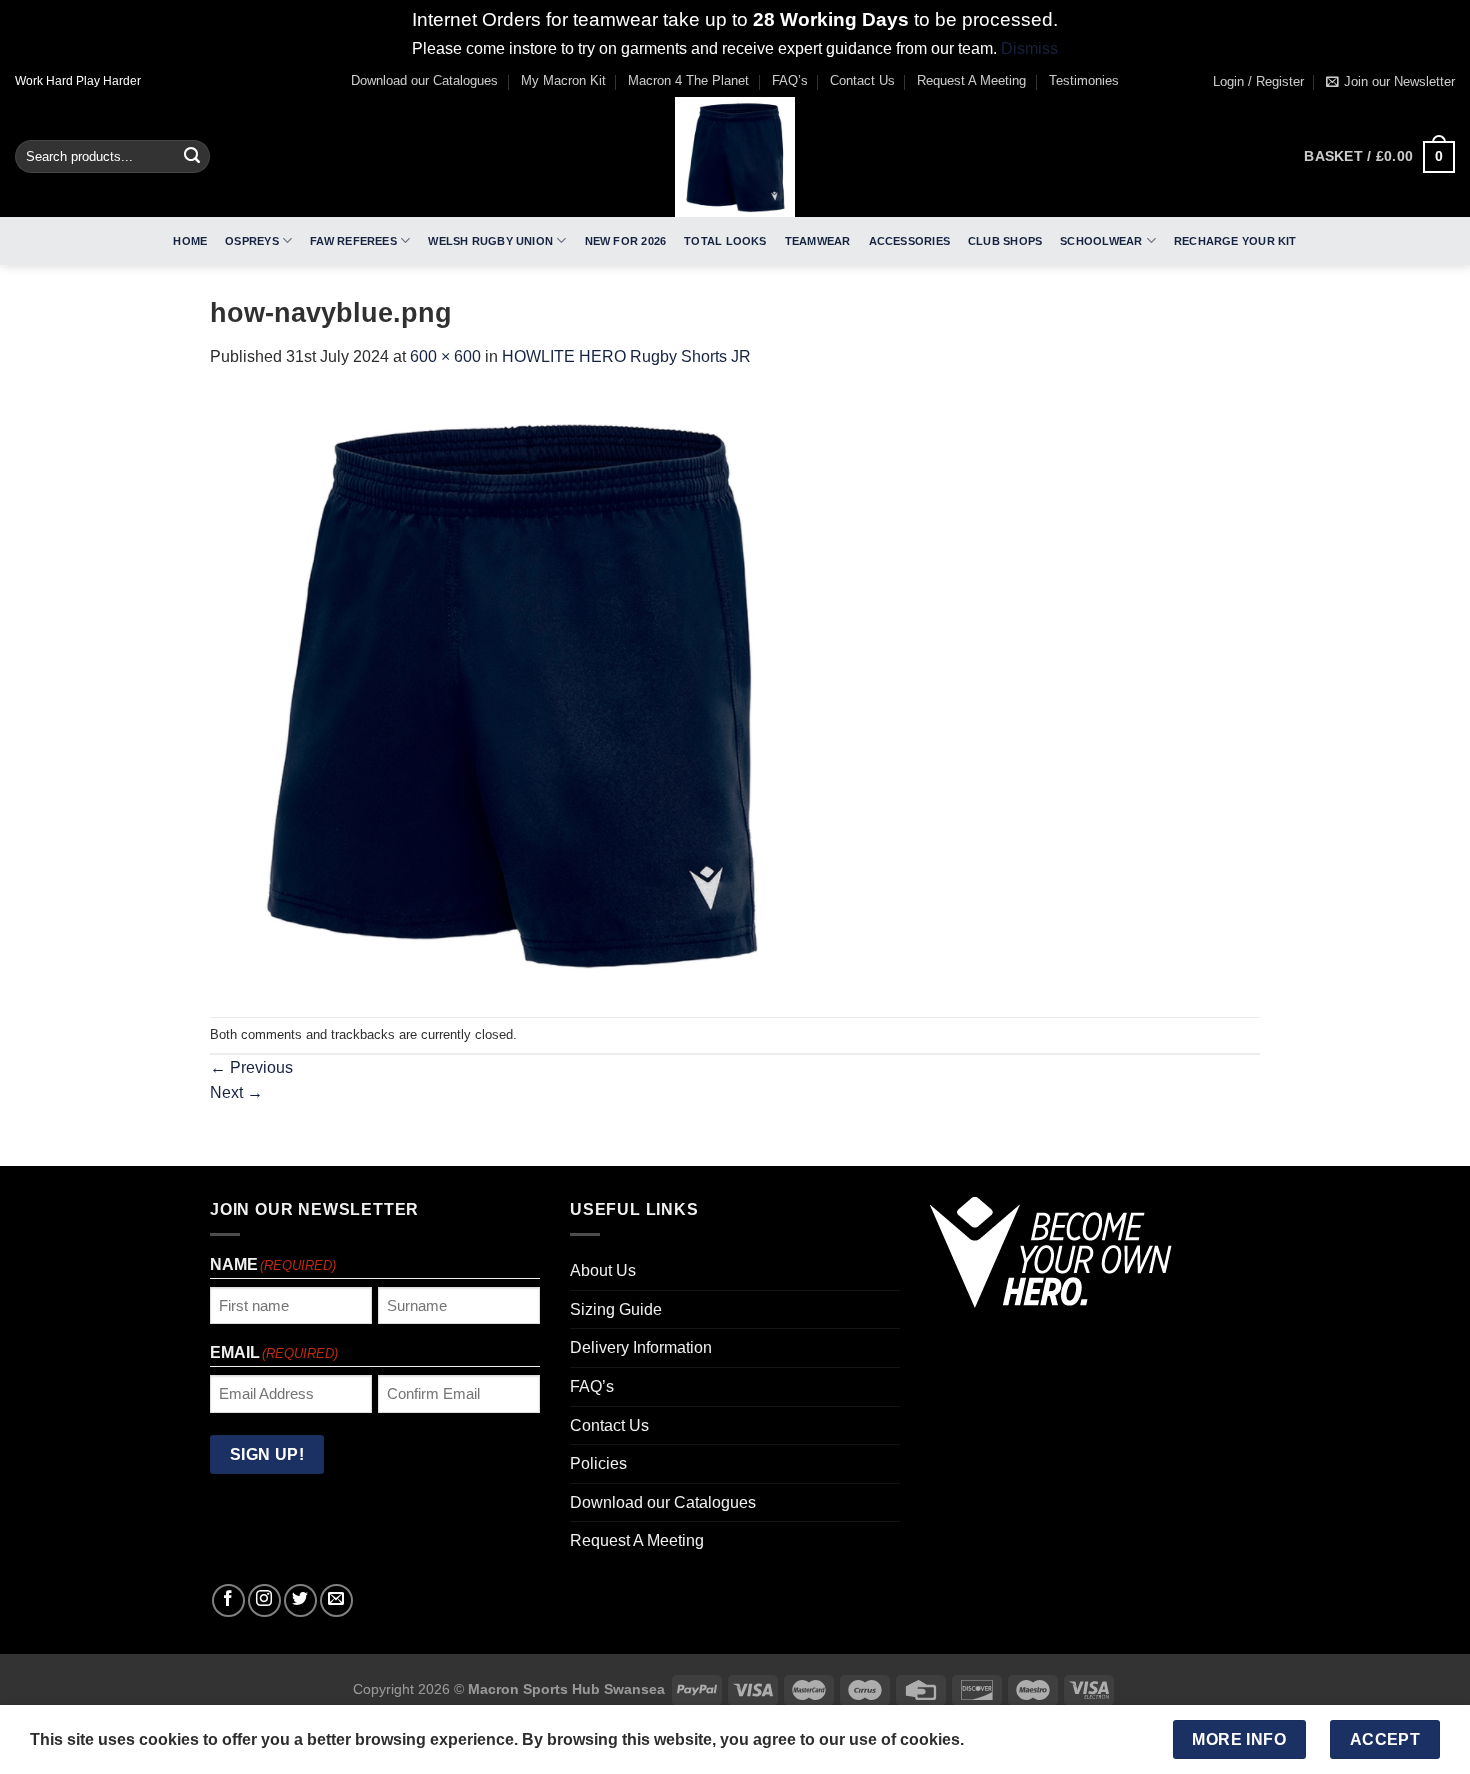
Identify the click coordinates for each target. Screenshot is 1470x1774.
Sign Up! (267, 1454)
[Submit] (192, 157)
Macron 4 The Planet (688, 80)
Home (190, 241)
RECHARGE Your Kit (1235, 241)
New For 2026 (626, 241)
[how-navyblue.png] (510, 692)
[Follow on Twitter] (300, 1600)
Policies (598, 1463)
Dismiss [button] (1029, 48)
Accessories (909, 241)
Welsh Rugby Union (490, 241)
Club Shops (1005, 241)
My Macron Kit (563, 80)
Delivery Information (641, 1347)
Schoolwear (1101, 241)
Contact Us (862, 80)
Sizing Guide (616, 1309)
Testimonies (1084, 80)
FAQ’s (790, 80)
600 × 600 (445, 356)
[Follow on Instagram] (264, 1600)
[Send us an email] (336, 1600)
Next (236, 1092)
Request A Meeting (971, 80)
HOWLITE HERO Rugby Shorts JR (626, 356)
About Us (603, 1270)
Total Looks (725, 241)
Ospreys (252, 241)
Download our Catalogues (424, 80)
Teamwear (818, 241)
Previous (251, 1067)
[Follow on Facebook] (228, 1600)
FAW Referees (353, 241)
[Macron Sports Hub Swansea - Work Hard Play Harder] (735, 157)
